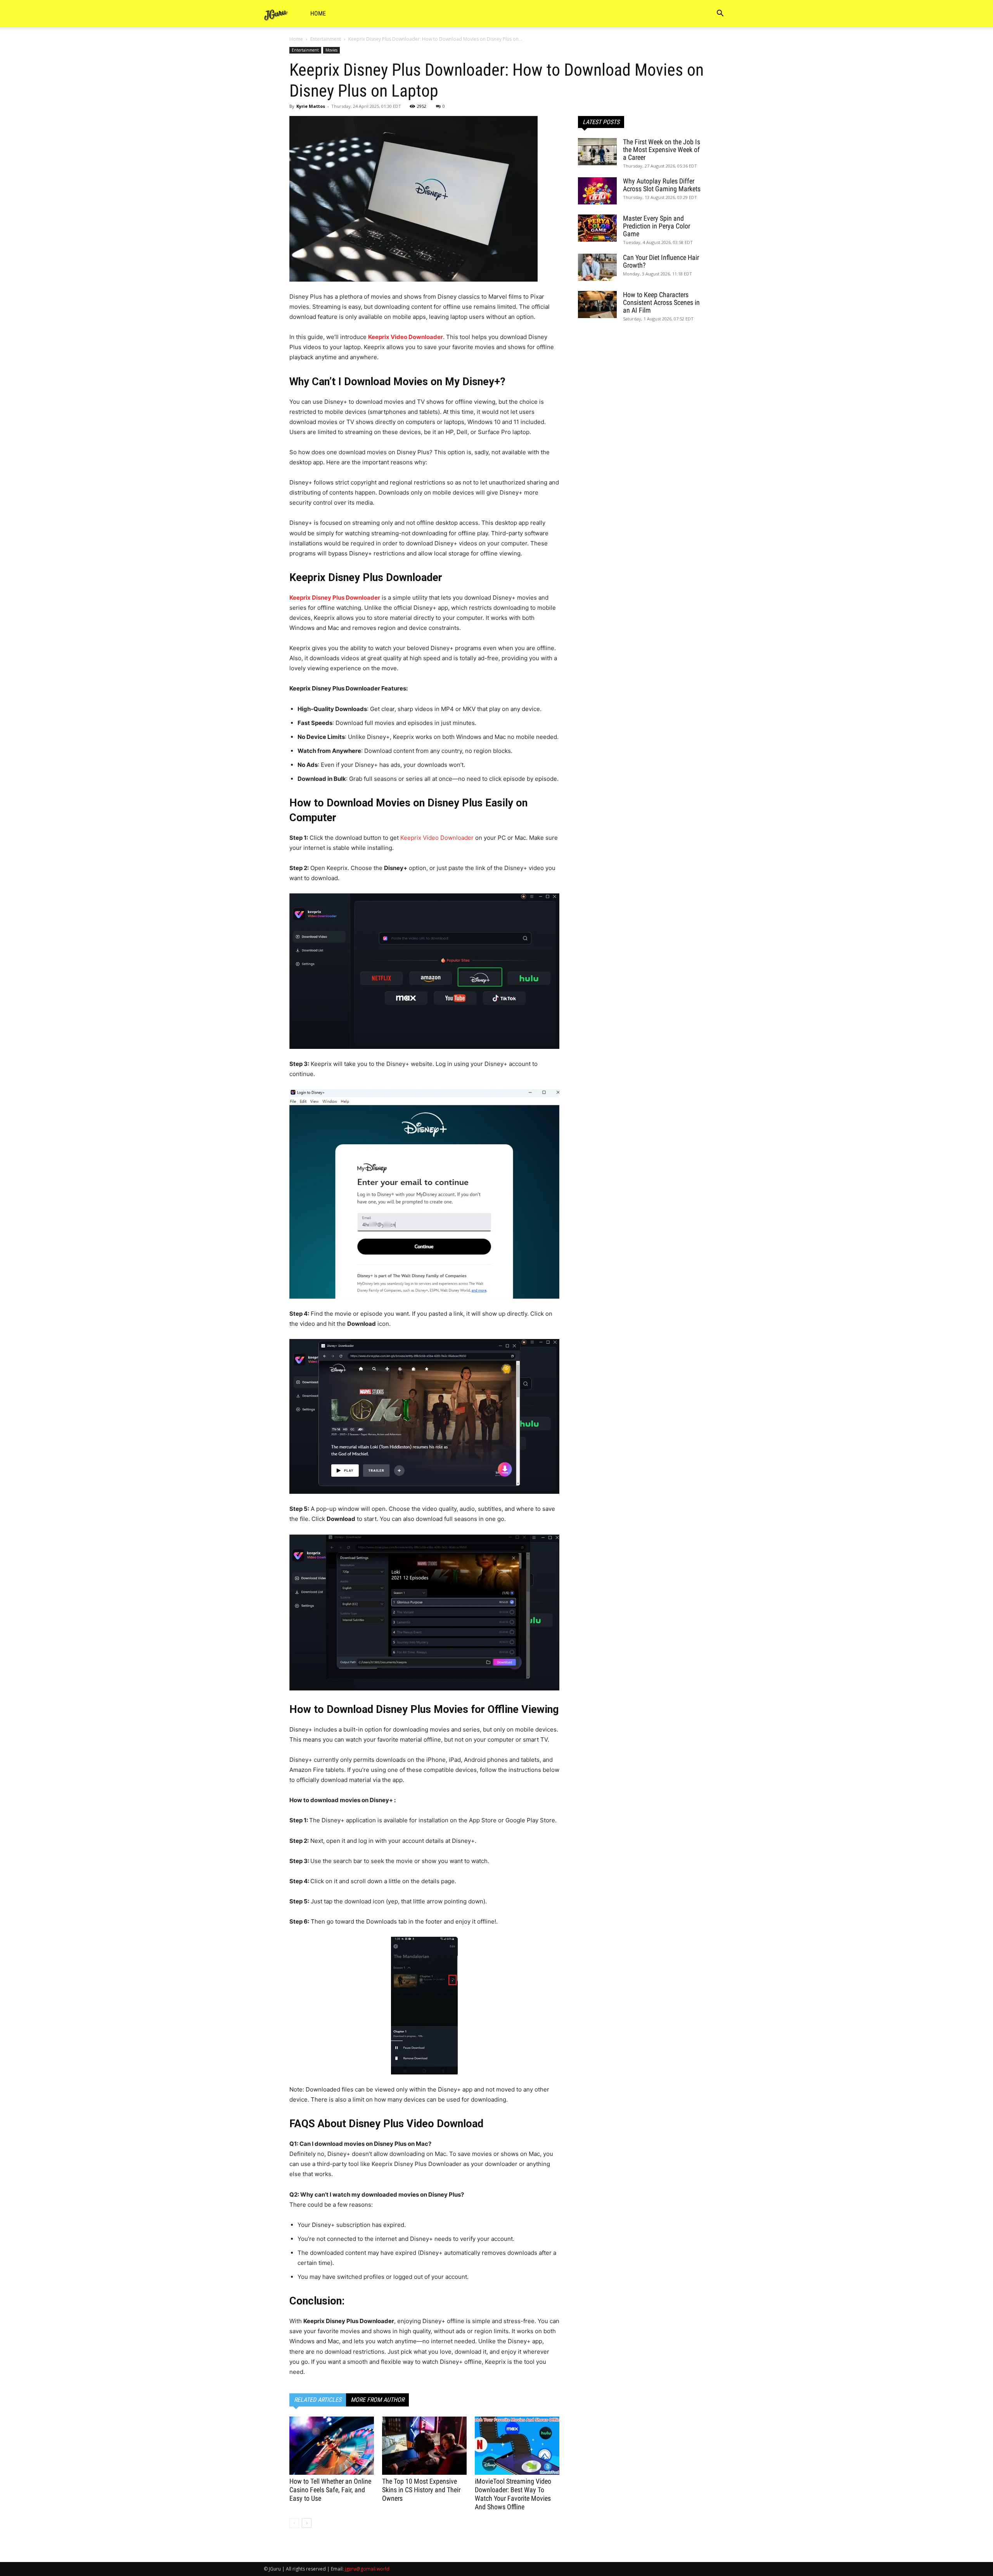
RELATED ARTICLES (318, 2400)
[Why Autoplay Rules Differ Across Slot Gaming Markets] (597, 191)
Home (318, 13)
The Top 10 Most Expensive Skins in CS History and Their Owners (421, 2490)
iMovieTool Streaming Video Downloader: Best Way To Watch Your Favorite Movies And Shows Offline (513, 2494)
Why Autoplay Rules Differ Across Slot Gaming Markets (662, 185)
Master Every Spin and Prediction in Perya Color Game (657, 226)
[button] (720, 14)
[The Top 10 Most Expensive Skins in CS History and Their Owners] (424, 2446)
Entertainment (326, 39)
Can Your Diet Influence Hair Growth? (661, 261)
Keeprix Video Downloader (437, 838)
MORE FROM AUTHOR (377, 2400)
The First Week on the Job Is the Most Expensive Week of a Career (662, 150)
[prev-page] (294, 2523)
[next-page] (307, 2523)
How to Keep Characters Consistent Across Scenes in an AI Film (661, 302)
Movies (331, 50)
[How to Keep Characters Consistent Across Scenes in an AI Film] (597, 304)
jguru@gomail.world (367, 2569)
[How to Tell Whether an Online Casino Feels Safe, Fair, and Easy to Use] (332, 2446)
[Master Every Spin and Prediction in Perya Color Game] (597, 228)
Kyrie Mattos (311, 106)
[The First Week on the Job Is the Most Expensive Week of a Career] (597, 152)
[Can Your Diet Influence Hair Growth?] (597, 267)
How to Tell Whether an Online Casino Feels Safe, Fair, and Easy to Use (330, 2490)
